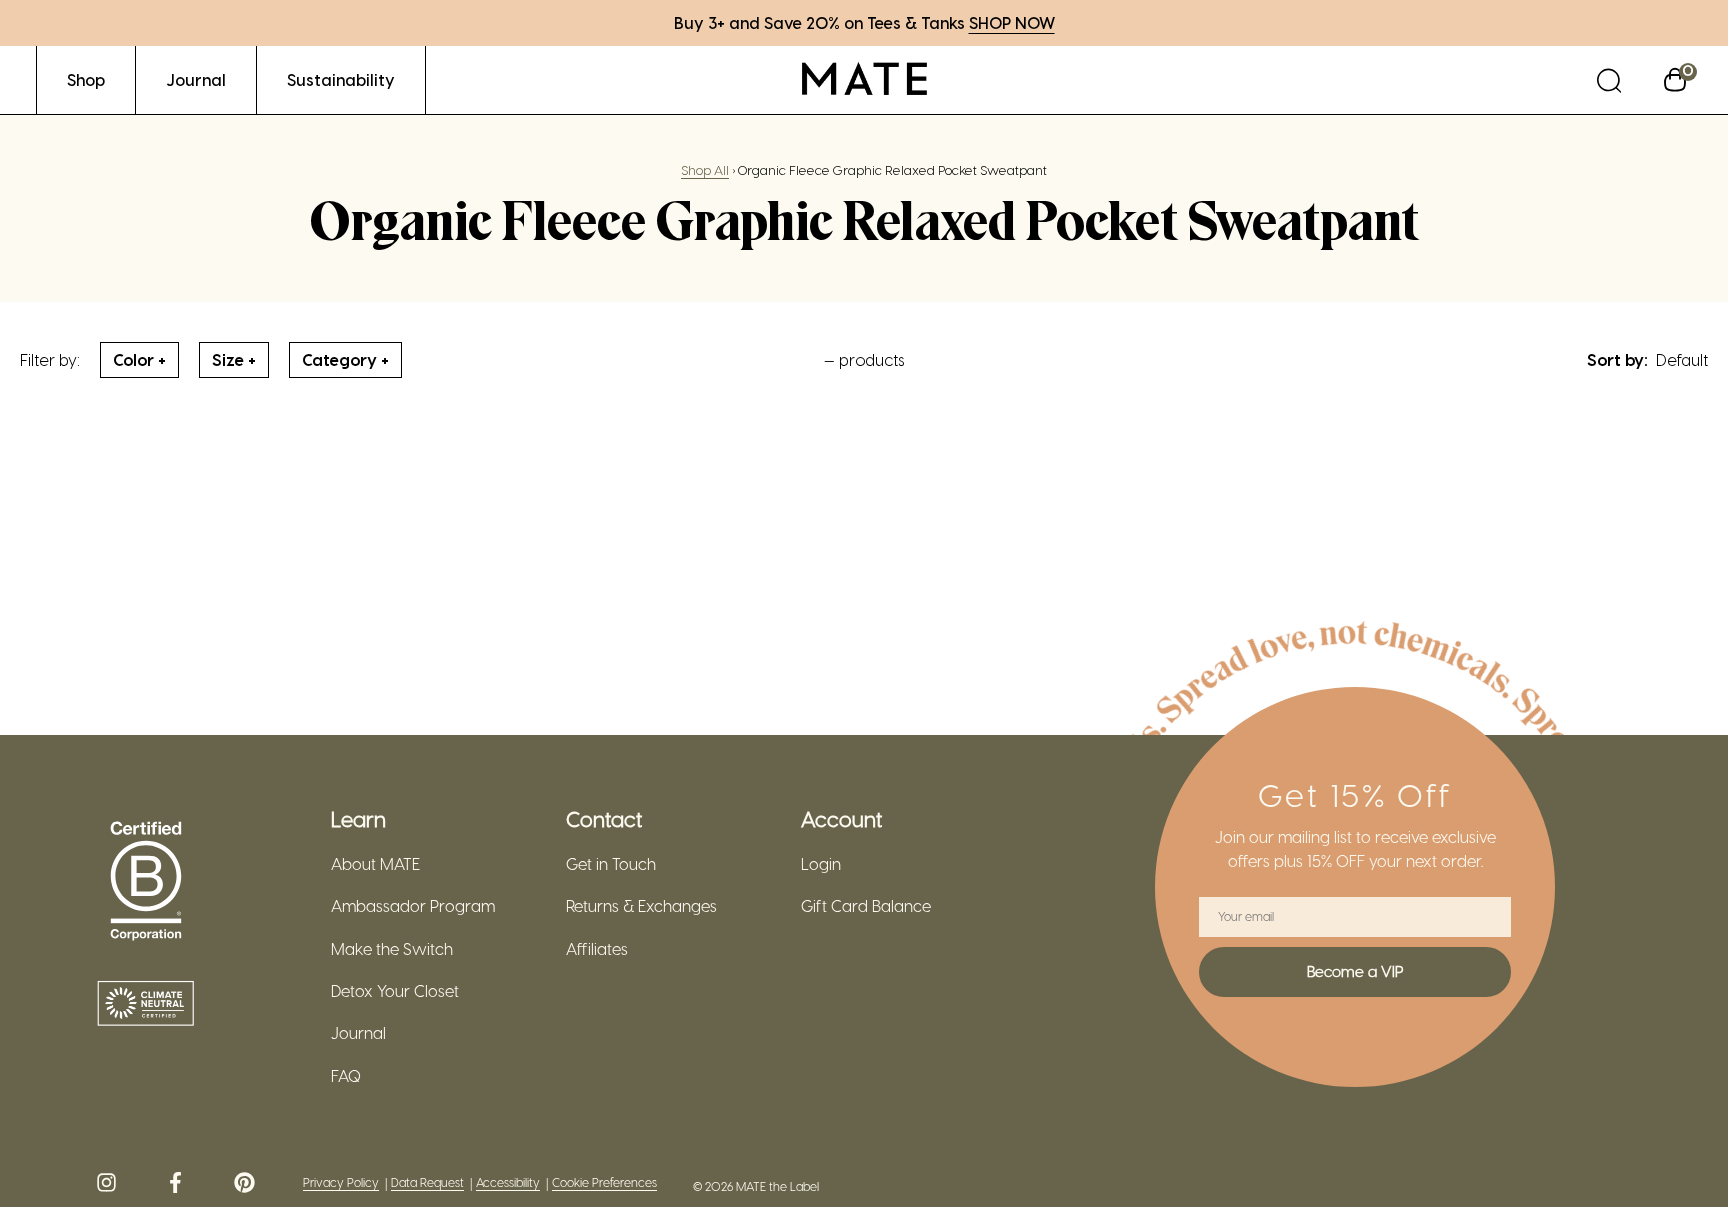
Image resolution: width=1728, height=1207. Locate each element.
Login (821, 864)
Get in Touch (611, 864)
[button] (1609, 79)
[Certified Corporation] (146, 882)
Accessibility (508, 1182)
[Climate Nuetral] (146, 1005)
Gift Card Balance (866, 906)
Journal (358, 1033)
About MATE (375, 864)
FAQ (346, 1076)
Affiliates (597, 949)
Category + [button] (345, 359)
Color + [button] (139, 359)
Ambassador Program (413, 906)
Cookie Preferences (604, 1182)
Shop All (705, 169)
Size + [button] (234, 359)
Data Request (427, 1182)
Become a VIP (1355, 971)
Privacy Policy (341, 1182)
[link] (86, 79)
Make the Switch (392, 949)
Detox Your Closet (395, 991)
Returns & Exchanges (641, 906)
